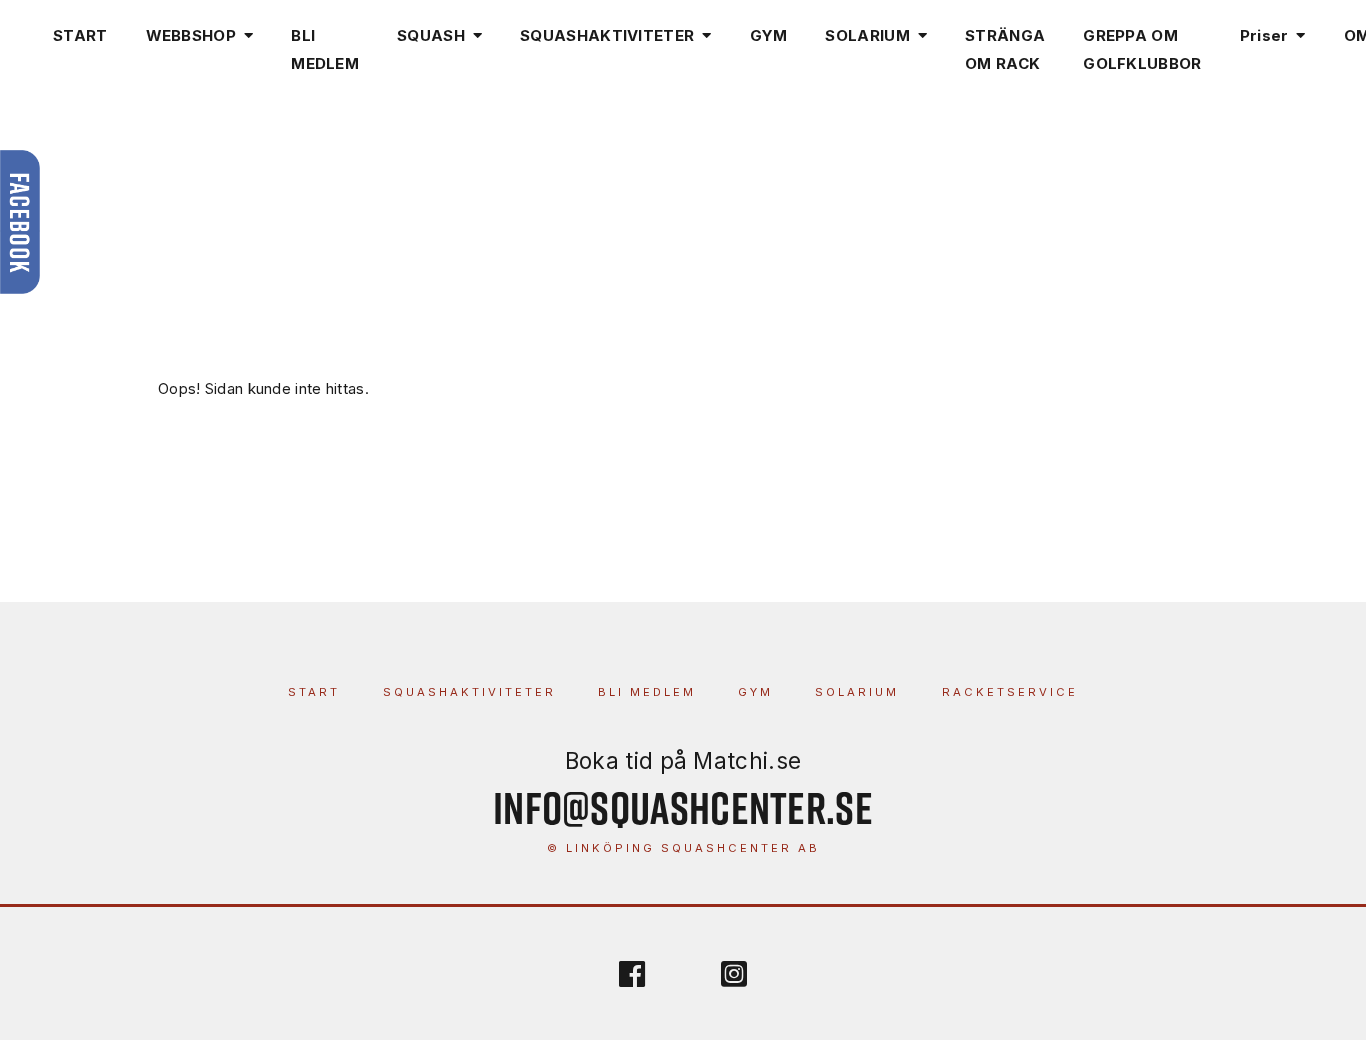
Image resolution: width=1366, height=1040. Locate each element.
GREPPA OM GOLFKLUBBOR (1142, 50)
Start (314, 692)
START (80, 35)
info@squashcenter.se (683, 807)
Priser (1264, 35)
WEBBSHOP (191, 35)
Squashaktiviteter (469, 692)
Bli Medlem (647, 692)
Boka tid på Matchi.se (683, 760)
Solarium (857, 692)
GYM (769, 35)
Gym (755, 692)
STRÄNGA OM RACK (1005, 50)
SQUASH (431, 35)
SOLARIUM (867, 35)
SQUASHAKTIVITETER (607, 35)
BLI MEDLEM (325, 50)
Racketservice (1010, 692)
